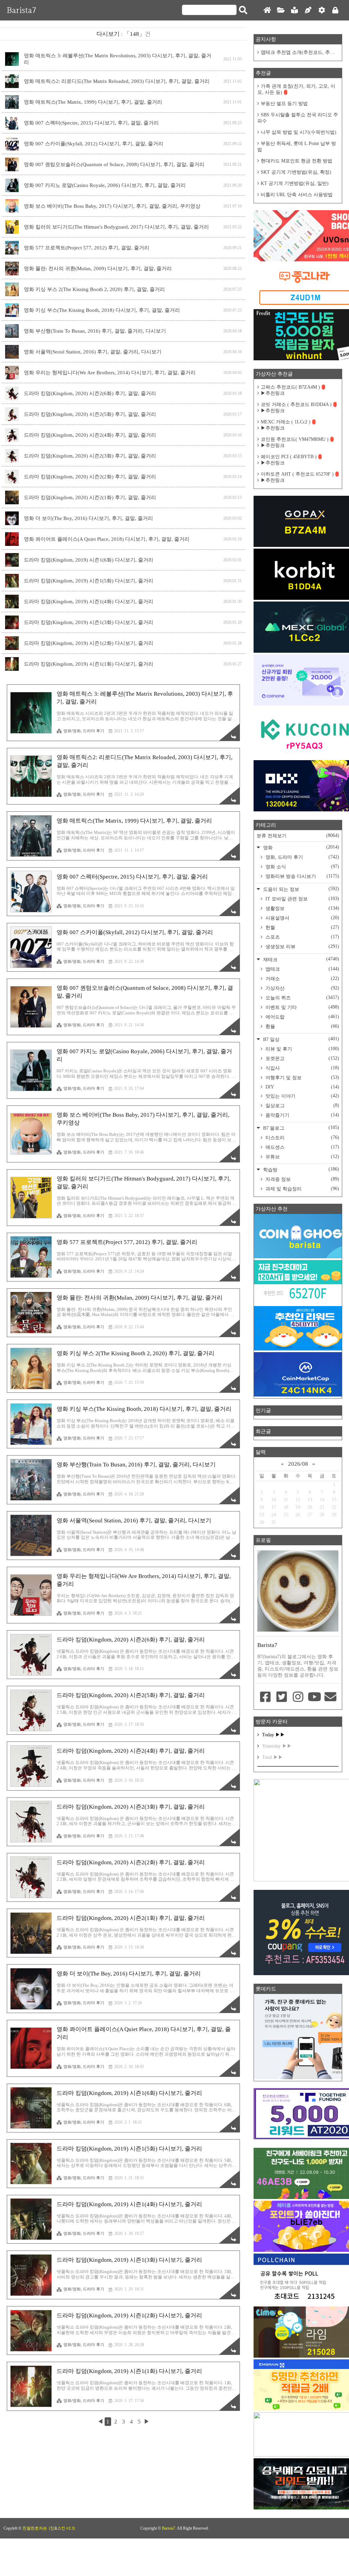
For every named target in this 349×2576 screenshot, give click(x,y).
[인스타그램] (298, 1697)
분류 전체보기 (298, 836)
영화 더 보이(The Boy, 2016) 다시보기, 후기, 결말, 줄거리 (88, 518)
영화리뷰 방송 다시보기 (302, 876)
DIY (302, 1087)
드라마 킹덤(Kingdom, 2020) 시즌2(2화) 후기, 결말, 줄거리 (90, 477)
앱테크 (302, 969)
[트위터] (282, 1697)
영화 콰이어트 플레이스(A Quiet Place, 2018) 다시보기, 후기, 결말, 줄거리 (107, 539)
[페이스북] (265, 1697)
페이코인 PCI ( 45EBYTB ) (289, 457)
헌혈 (302, 927)
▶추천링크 (273, 393)
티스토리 (302, 1138)
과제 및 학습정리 (302, 1189)
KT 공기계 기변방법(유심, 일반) (295, 183)
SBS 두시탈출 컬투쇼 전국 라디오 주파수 (298, 118)
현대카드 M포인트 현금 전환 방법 (297, 161)
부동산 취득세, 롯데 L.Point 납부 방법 (297, 147)
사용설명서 (302, 918)
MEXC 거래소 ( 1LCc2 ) (286, 422)
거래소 (302, 979)
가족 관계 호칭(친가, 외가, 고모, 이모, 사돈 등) (296, 89)
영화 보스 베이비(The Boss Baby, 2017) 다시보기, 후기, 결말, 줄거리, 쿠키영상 (112, 206)
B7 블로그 (300, 1128)
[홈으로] (267, 10)
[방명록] (294, 10)
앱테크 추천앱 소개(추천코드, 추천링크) (300, 52)
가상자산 (302, 988)
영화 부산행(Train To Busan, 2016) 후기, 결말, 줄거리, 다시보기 (95, 331)
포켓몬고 (302, 1058)
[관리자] (322, 10)
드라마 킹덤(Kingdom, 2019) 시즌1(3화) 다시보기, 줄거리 (89, 622)
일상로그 (302, 1105)
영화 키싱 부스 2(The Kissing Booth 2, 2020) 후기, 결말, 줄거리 (94, 289)
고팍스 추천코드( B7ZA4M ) (290, 387)
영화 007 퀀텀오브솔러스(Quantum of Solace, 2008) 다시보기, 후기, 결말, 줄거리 (114, 164)
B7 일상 (300, 1039)
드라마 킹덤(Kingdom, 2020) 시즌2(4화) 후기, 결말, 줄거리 (90, 435)
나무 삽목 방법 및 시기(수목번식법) (299, 132)
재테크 (300, 959)
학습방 (300, 1169)
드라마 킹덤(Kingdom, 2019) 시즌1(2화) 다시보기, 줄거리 (89, 643)
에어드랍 (302, 1017)
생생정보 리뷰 (302, 946)
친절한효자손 (35, 2528)
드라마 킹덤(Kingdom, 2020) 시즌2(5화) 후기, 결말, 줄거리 (90, 414)
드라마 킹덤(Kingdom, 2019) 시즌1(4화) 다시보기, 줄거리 (89, 602)
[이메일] (330, 1697)
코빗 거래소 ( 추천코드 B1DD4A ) (296, 404)
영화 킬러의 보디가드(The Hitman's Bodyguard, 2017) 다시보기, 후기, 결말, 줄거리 (116, 227)
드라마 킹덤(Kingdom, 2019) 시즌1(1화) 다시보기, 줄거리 (89, 664)
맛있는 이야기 (302, 1096)
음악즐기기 (302, 1115)
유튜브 (302, 1157)
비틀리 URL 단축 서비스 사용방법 (297, 195)
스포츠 (302, 937)
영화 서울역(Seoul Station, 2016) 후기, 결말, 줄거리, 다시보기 (93, 352)
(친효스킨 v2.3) (62, 2528)
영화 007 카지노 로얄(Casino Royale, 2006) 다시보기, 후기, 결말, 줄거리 (105, 185)
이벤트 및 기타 (302, 1007)
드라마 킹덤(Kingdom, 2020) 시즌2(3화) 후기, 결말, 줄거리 (90, 456)
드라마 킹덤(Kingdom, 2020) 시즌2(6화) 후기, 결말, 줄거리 (90, 393)
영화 (300, 847)
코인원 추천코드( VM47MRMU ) (295, 439)
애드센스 (302, 1147)
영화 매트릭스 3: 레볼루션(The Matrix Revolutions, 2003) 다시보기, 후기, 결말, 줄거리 (118, 59)
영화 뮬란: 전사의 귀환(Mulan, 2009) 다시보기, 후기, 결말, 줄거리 (98, 269)
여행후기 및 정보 (302, 1077)
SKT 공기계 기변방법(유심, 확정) (296, 172)
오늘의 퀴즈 (302, 998)
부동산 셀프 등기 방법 (284, 104)
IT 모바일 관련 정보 (302, 899)
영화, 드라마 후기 (302, 857)
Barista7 (21, 10)
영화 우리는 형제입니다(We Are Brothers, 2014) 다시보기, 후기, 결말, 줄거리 (110, 373)
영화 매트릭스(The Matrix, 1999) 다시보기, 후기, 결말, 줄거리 (93, 102)
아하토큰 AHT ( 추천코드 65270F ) (297, 474)
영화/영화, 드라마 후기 (84, 731)
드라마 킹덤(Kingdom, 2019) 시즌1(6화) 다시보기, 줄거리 (89, 560)
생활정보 (302, 908)
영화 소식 (302, 867)
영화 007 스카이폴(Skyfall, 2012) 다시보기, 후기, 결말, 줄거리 (94, 144)
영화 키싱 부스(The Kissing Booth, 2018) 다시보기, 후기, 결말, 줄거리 (102, 310)
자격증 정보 (302, 1179)
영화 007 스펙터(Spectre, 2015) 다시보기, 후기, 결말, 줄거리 (91, 123)
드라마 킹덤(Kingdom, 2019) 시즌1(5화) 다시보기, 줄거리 (89, 581)
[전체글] (281, 10)
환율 (302, 1026)
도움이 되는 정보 (300, 889)
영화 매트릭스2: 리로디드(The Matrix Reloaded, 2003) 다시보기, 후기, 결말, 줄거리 (117, 81)
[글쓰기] (308, 10)
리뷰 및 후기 (302, 1049)
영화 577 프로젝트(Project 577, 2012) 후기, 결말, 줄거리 (87, 248)
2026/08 (298, 1464)
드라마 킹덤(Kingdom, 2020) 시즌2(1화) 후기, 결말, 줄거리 (90, 497)
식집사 (302, 1068)
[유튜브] (314, 1697)
